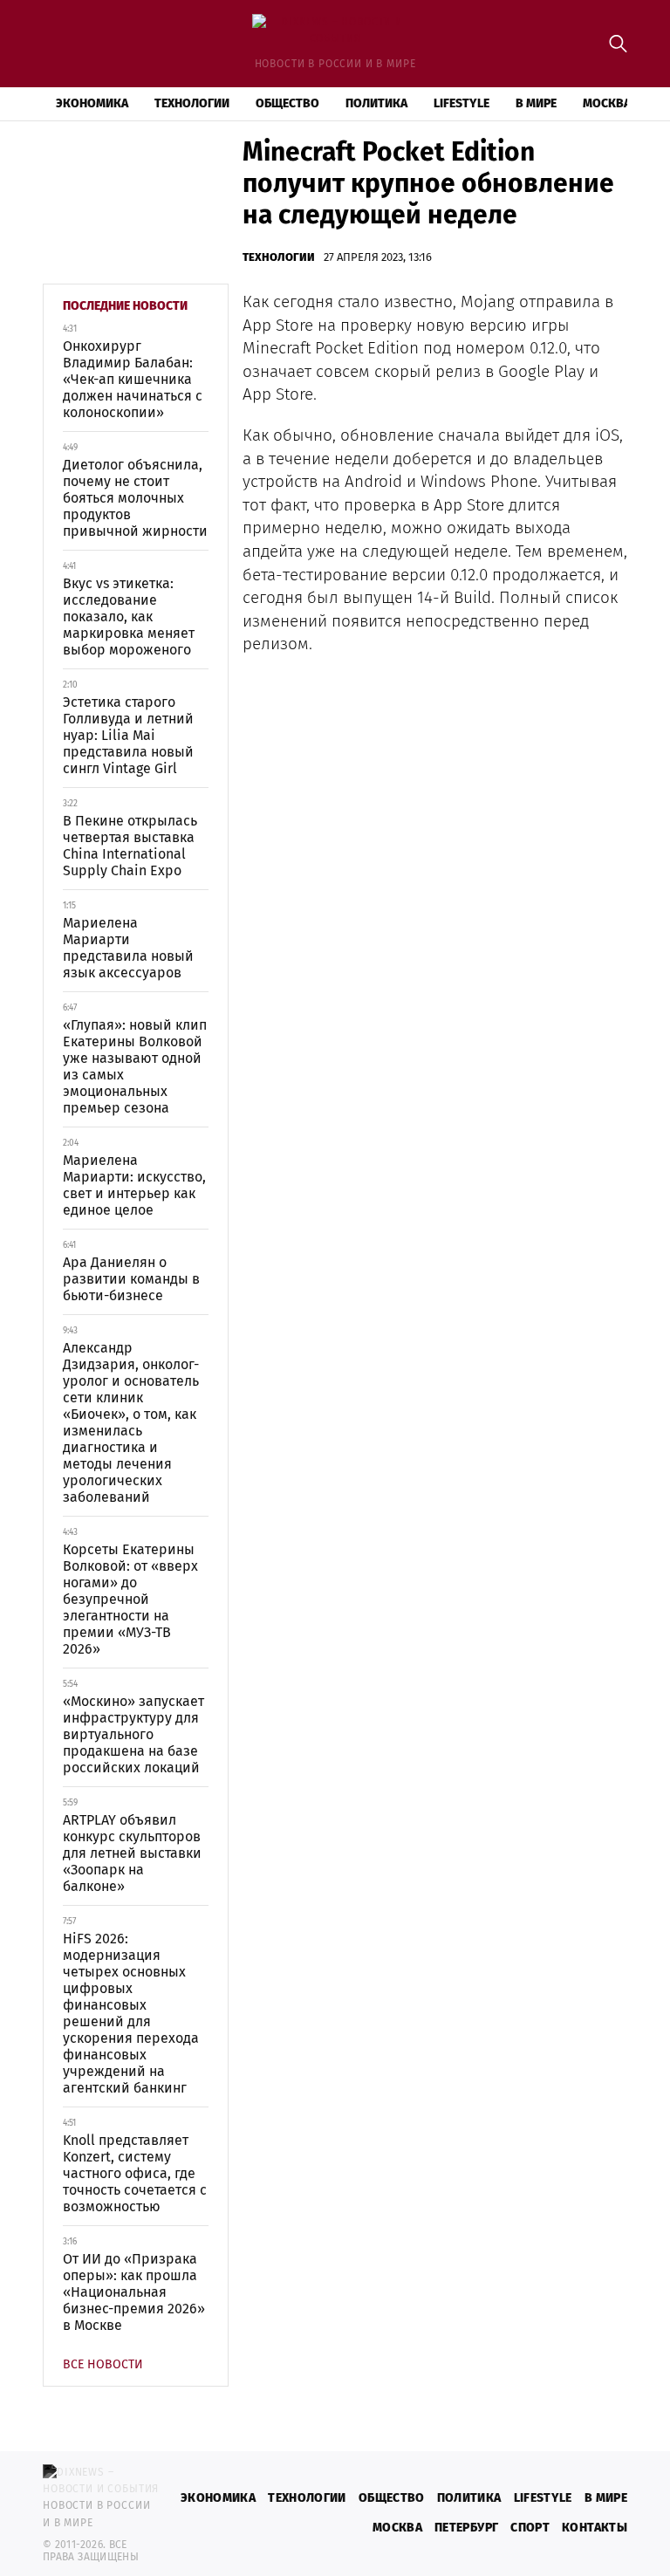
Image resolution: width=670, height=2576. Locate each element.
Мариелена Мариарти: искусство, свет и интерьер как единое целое (134, 1185)
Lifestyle (461, 103)
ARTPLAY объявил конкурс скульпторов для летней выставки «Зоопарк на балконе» (132, 1853)
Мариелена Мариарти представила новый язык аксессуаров (128, 948)
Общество (287, 103)
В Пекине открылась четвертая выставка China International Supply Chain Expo (130, 846)
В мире (536, 103)
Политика (376, 103)
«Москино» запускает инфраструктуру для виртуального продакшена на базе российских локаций (133, 1734)
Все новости (103, 2364)
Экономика (92, 103)
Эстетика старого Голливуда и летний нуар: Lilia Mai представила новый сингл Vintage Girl (128, 735)
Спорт (530, 2528)
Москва (607, 103)
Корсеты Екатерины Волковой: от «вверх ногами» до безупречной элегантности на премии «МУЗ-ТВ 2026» (130, 1599)
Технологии (192, 103)
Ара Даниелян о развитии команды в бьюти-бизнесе (131, 1279)
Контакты (595, 2528)
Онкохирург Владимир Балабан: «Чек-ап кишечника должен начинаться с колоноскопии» (133, 379)
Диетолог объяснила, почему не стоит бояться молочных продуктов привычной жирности (135, 498)
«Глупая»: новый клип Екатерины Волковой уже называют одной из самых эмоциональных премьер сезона (135, 1066)
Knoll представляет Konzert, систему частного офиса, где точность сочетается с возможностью (135, 2173)
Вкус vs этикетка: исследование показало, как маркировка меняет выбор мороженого (129, 617)
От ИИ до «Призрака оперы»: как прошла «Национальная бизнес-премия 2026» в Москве (134, 2292)
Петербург (466, 2528)
